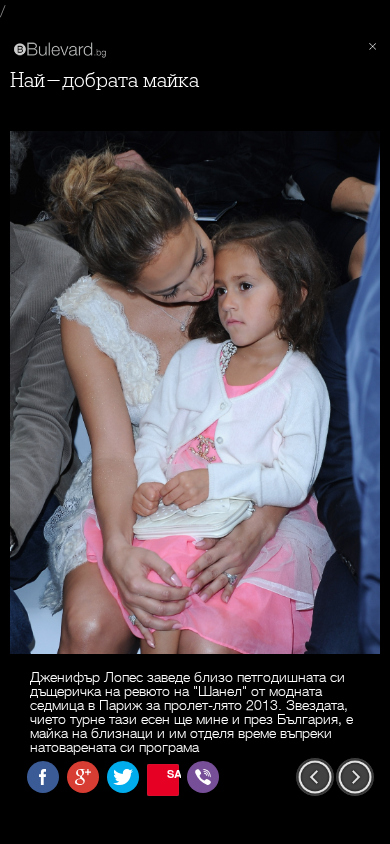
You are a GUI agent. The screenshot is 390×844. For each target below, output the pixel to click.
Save (173, 773)
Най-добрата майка (104, 80)
